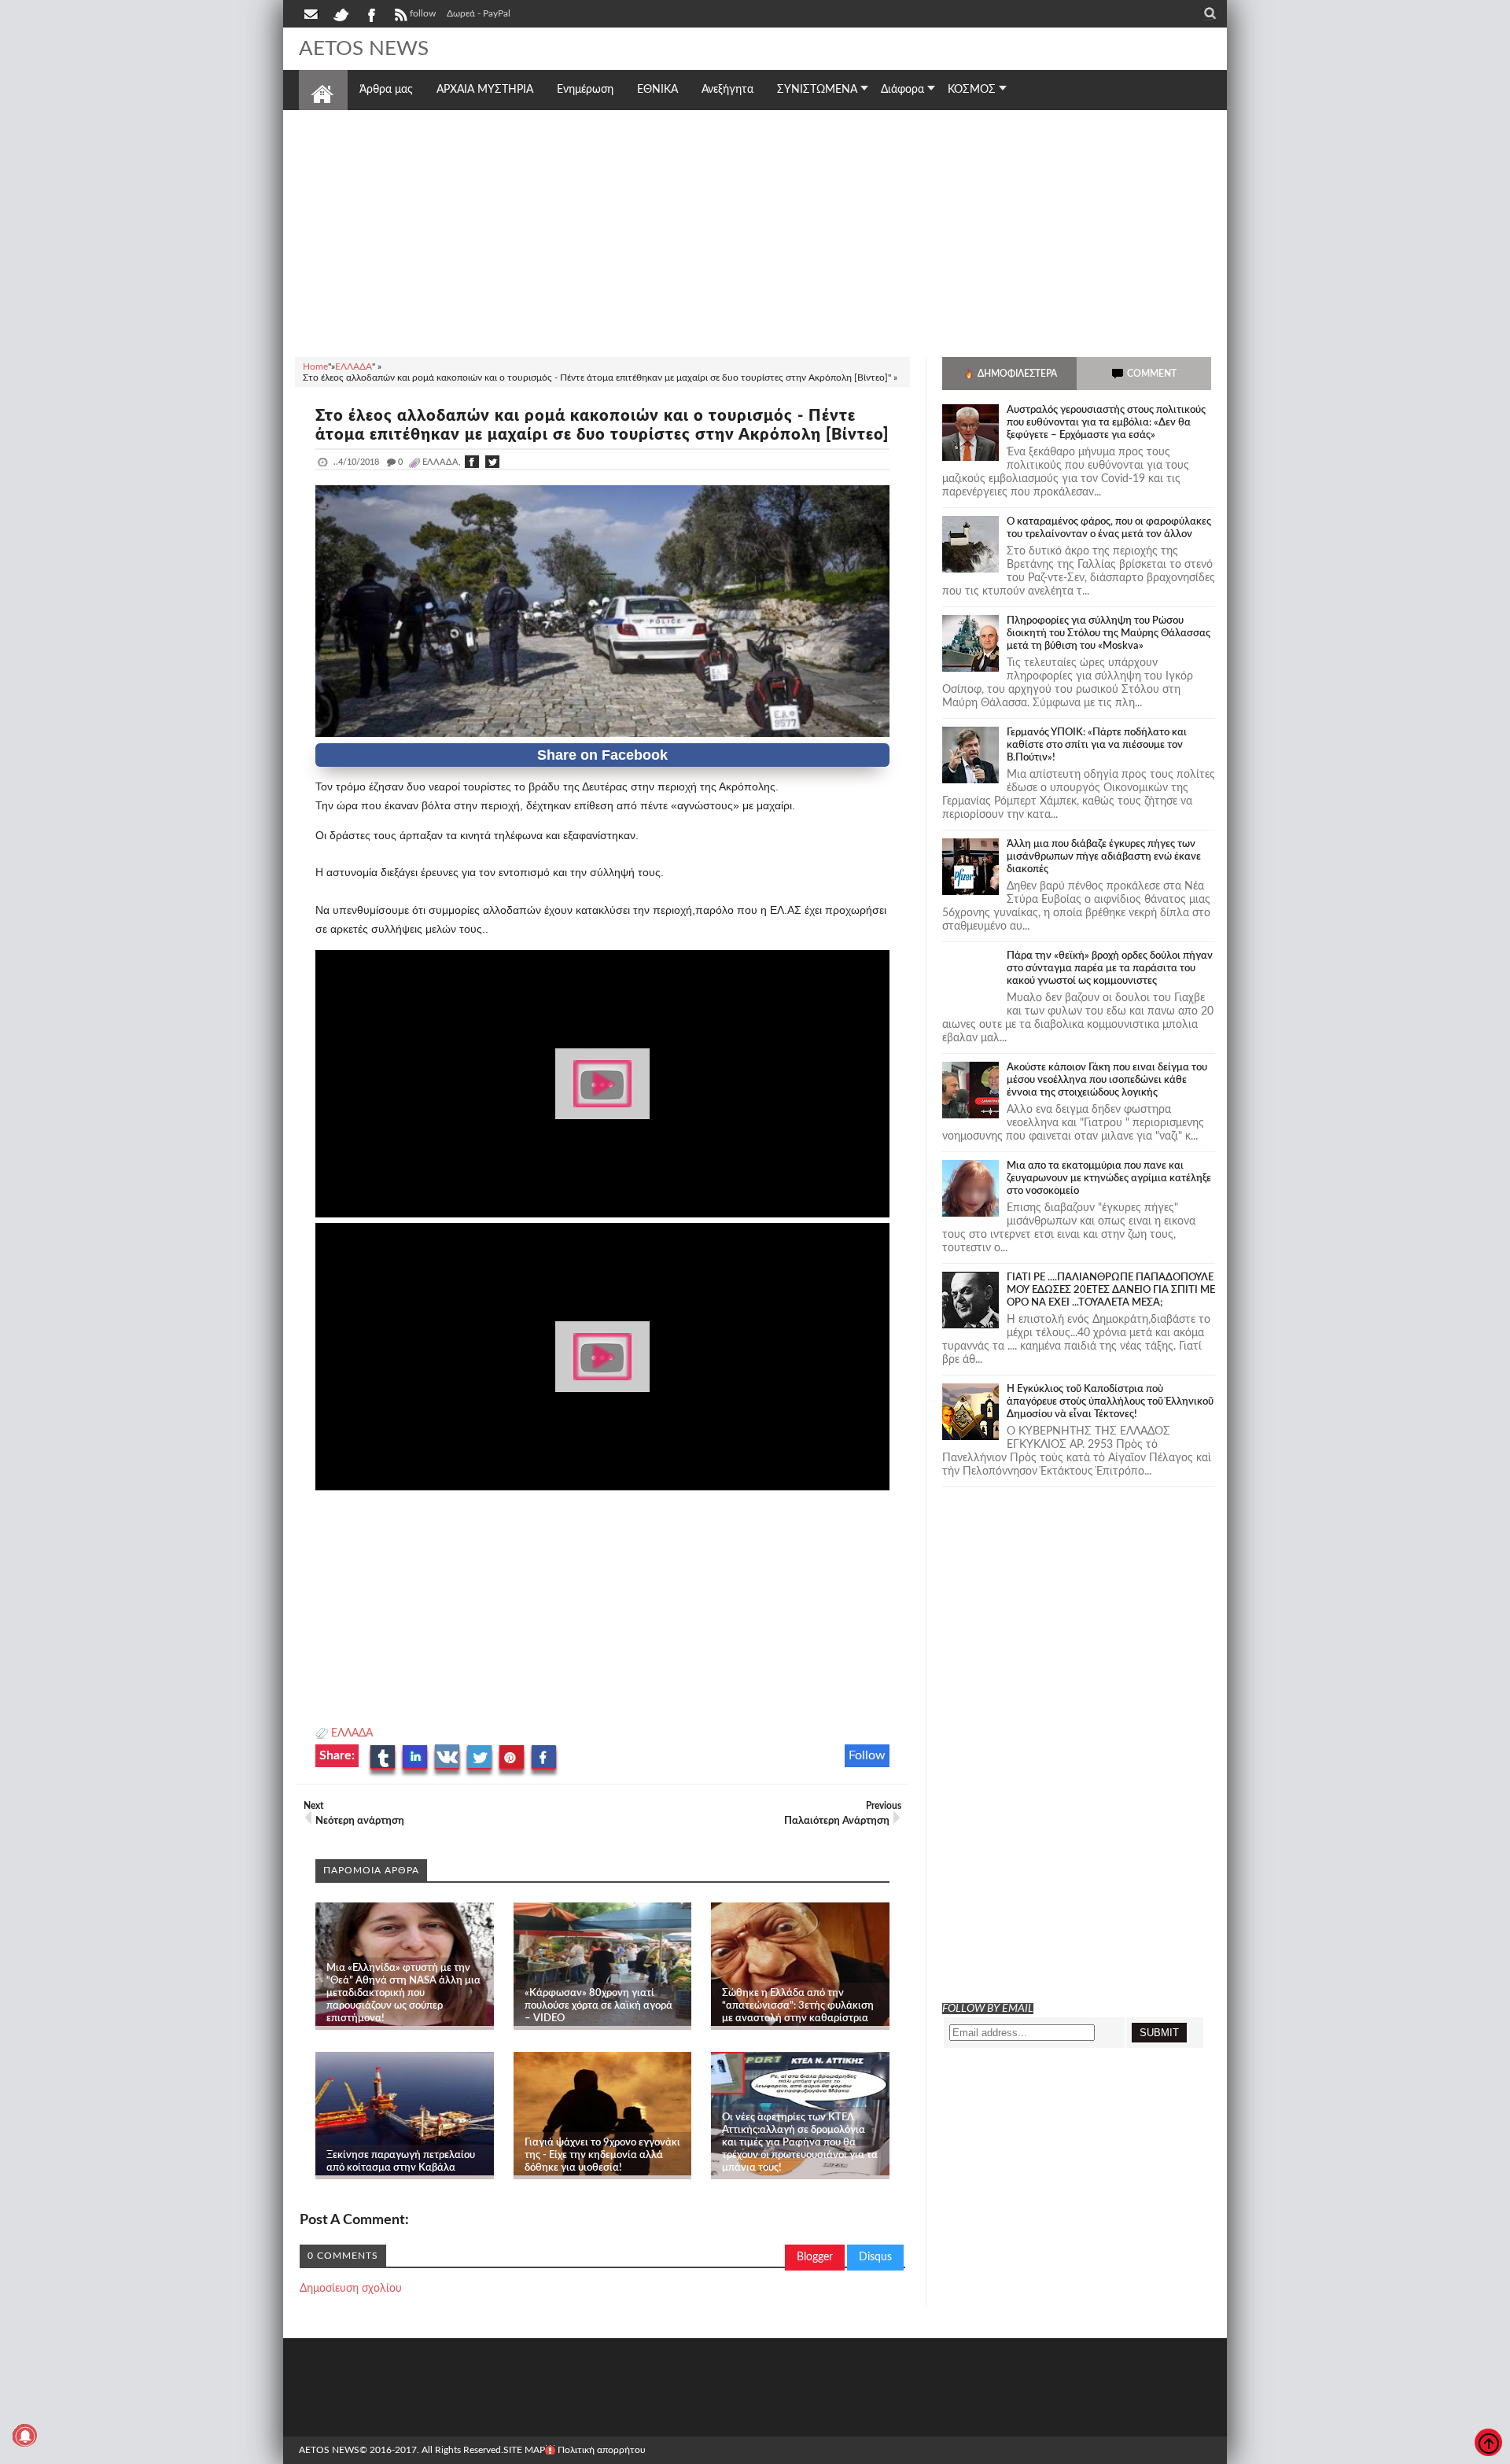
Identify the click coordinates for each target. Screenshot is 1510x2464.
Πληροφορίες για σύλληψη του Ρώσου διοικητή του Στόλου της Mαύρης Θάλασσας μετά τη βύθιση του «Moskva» (1109, 633)
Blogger (815, 2257)
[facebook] (370, 13)
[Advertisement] (755, 231)
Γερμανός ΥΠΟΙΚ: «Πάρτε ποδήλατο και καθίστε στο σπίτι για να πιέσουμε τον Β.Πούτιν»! (1097, 745)
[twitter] (341, 13)
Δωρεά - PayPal (479, 13)
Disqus (875, 2257)
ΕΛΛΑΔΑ (352, 1733)
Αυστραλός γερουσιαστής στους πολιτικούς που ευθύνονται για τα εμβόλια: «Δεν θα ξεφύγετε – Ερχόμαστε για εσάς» (1106, 423)
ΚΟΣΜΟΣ (972, 90)
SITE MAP (524, 2450)
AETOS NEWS (364, 49)
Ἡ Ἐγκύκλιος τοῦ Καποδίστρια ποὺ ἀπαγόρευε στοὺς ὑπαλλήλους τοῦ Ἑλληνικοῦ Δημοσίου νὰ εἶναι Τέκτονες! (1110, 1402)
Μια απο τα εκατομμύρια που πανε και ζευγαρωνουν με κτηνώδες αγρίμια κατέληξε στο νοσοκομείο (1109, 1179)
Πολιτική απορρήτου (602, 2450)
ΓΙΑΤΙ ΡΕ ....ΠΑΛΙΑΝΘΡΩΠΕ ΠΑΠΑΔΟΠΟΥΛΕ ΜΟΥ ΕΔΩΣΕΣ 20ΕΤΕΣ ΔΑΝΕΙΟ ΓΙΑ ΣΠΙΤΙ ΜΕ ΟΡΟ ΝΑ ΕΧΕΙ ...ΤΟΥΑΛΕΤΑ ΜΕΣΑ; (1111, 1290)
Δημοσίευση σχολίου (351, 2289)
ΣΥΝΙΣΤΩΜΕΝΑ (817, 90)
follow (423, 13)
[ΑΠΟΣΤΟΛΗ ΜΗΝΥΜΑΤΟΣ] (312, 13)
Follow (867, 1755)
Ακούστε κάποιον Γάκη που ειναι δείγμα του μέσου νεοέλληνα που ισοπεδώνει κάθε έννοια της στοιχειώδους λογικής (1107, 1080)
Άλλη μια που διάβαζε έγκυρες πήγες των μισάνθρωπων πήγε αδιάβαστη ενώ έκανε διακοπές (1104, 857)
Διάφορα (902, 90)
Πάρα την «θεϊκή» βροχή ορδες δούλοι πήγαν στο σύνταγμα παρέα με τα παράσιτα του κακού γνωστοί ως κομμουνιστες (1110, 969)
